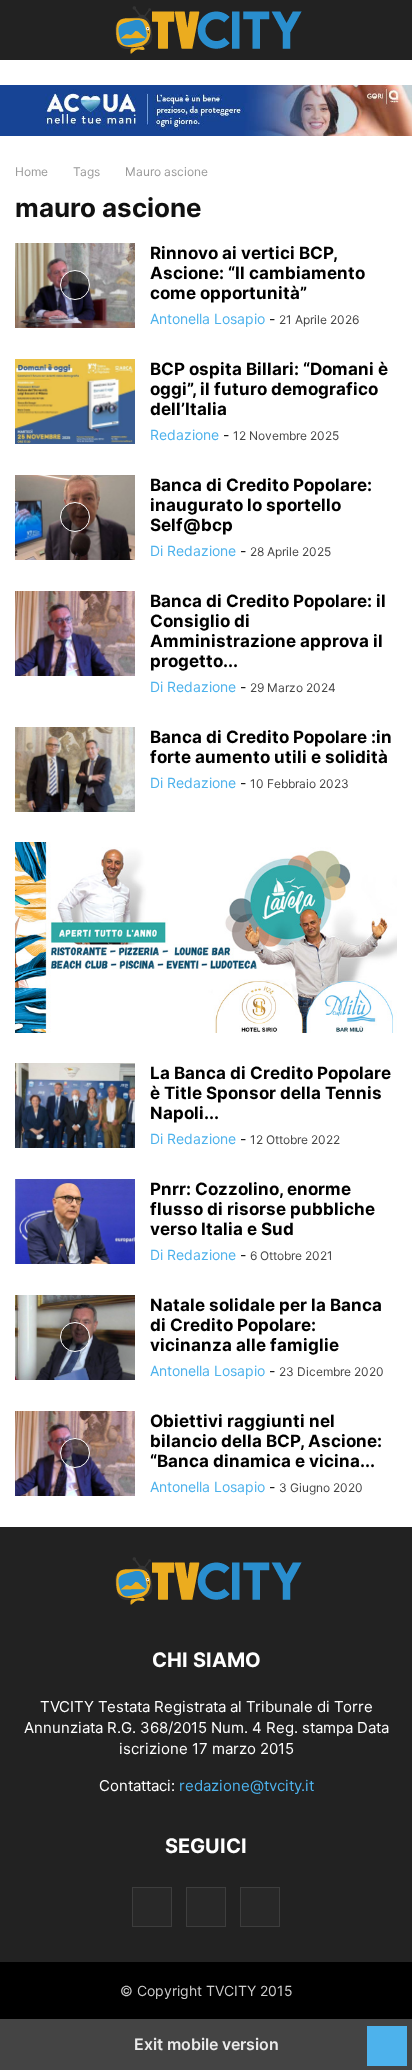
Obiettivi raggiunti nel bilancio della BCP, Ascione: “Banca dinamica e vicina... (266, 1441)
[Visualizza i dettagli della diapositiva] (206, 937)
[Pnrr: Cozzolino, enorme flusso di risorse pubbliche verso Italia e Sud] (75, 1223)
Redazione (184, 434)
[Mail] (206, 1906)
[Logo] (206, 1599)
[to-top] (387, 2036)
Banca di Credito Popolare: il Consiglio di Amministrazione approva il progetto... (268, 631)
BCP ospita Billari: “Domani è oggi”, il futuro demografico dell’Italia (269, 389)
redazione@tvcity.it (246, 1785)
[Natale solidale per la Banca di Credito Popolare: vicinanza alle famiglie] (75, 1339)
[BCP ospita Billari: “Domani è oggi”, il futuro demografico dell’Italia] (75, 403)
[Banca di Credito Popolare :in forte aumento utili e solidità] (75, 771)
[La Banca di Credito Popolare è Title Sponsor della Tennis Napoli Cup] (75, 1107)
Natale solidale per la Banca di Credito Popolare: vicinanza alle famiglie (266, 1325)
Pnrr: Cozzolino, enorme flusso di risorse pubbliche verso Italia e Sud (262, 1209)
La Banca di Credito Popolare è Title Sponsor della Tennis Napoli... (270, 1093)
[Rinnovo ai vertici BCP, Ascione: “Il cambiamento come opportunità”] (75, 287)
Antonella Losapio (207, 318)
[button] (45, 30)
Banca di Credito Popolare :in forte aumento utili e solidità (271, 747)
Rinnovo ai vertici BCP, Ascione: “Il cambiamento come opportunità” (257, 273)
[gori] (206, 110)
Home (31, 171)
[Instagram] (152, 1906)
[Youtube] (260, 1906)
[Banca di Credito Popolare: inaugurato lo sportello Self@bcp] (75, 519)
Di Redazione (193, 550)
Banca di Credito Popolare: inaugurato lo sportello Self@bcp (261, 505)
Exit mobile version (206, 2044)
